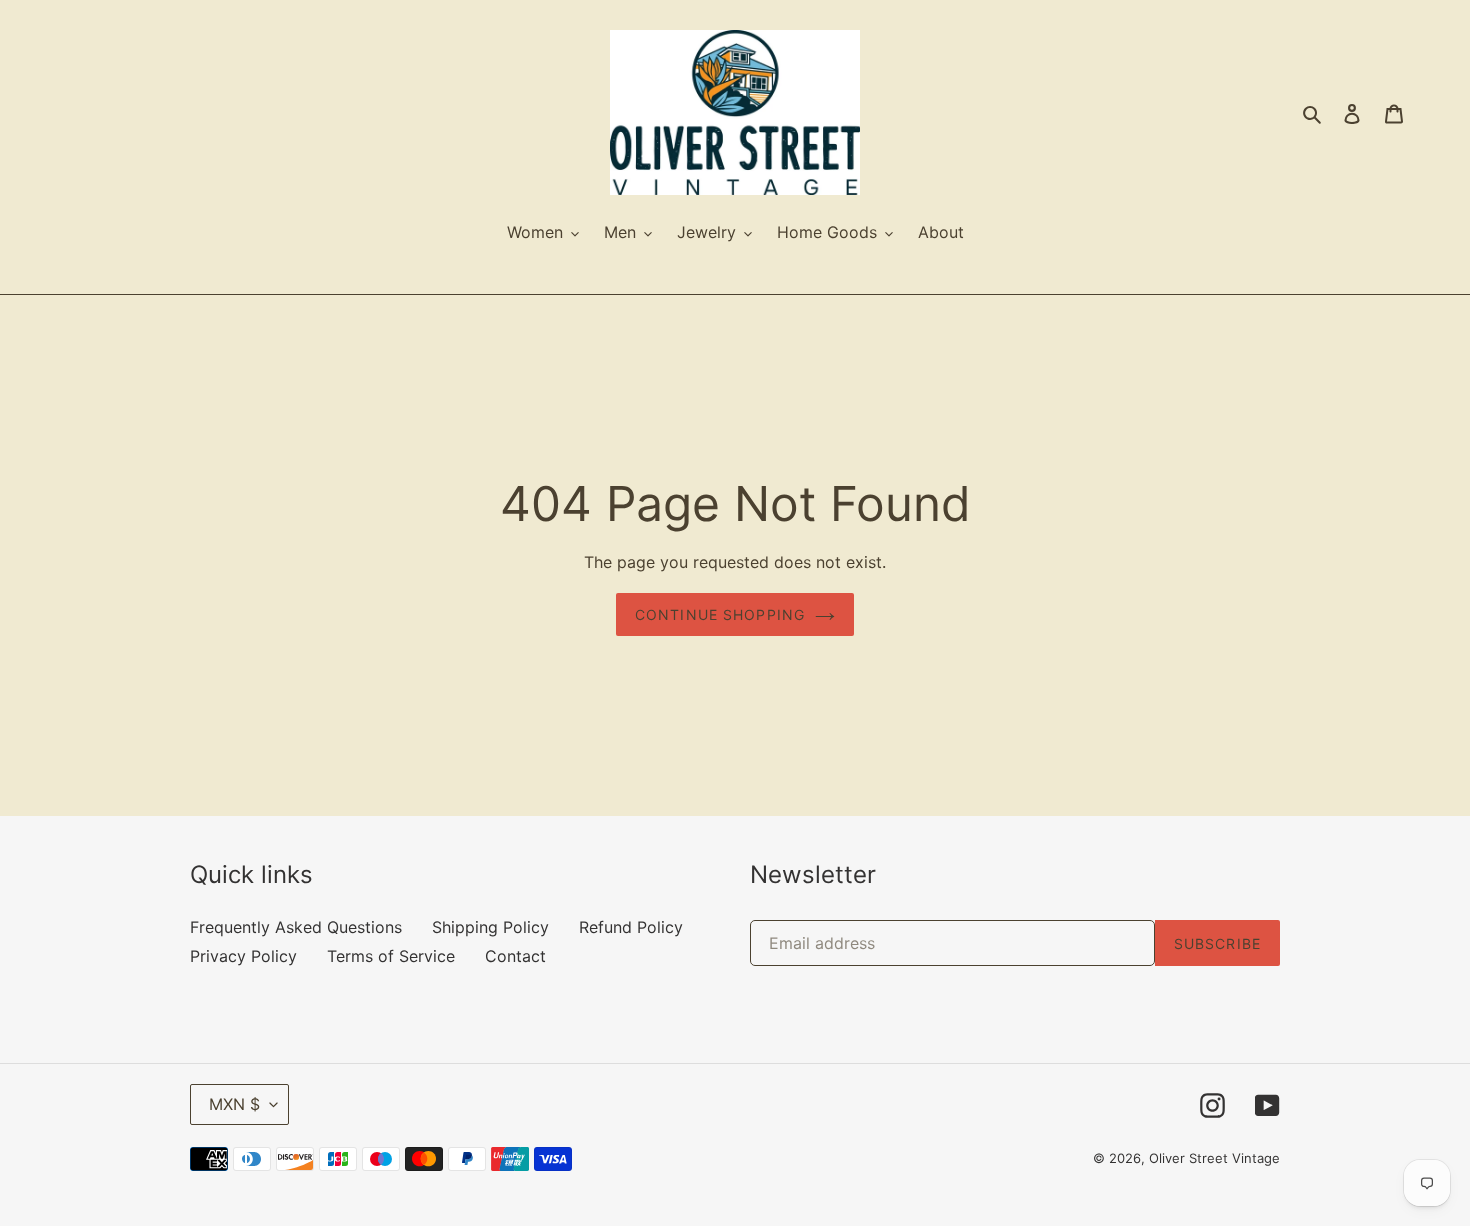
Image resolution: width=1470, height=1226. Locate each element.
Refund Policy (631, 927)
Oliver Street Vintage (1214, 1158)
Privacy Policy (243, 956)
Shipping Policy (490, 927)
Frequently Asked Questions (296, 927)
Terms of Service (391, 956)
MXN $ (234, 1104)
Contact (515, 956)
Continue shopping (720, 614)
